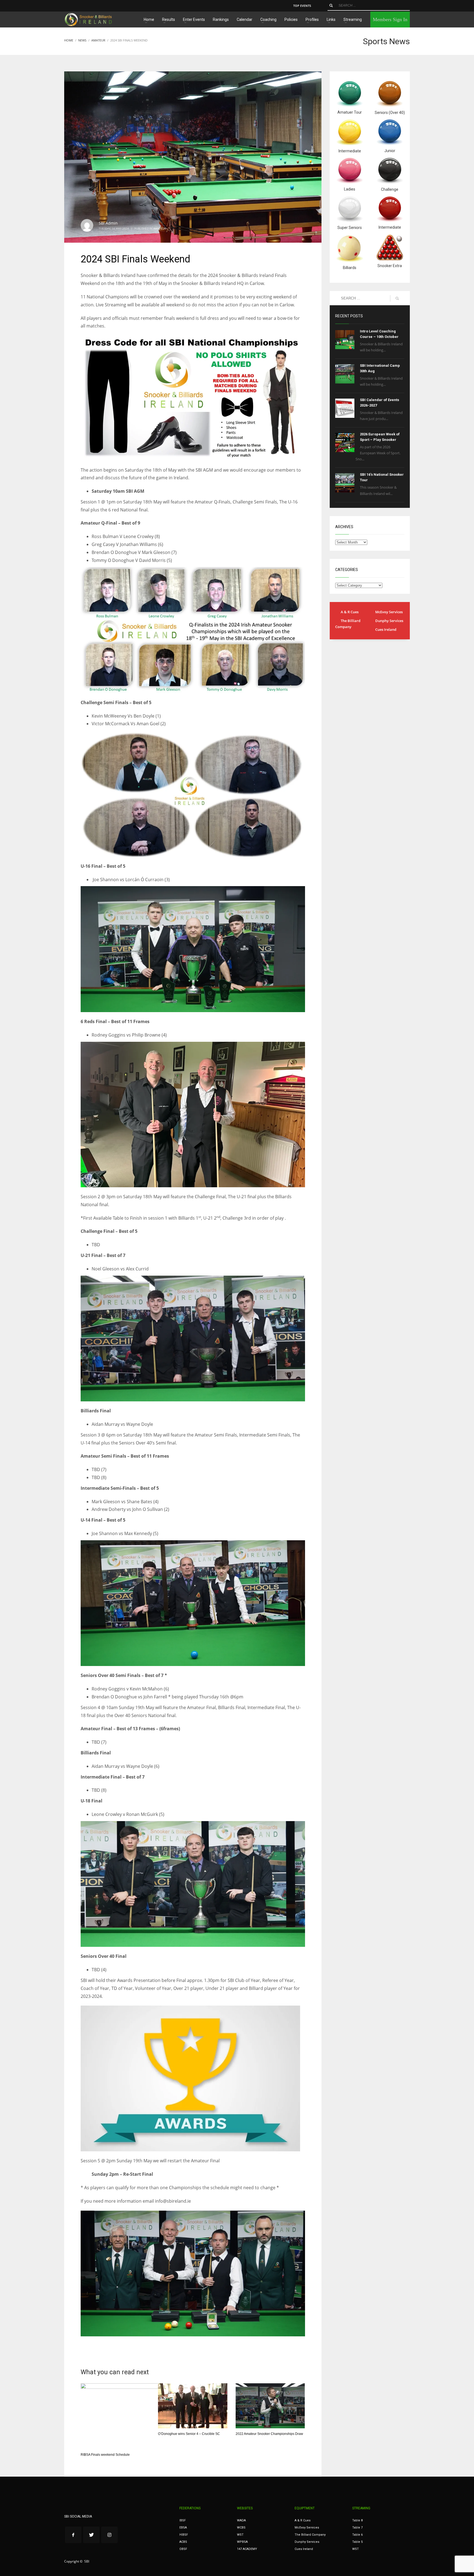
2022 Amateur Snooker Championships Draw (269, 2434)
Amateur (160, 228)
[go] (331, 5)
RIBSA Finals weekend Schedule (105, 2455)
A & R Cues (350, 612)
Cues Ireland (386, 629)
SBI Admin (108, 223)
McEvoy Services (389, 612)
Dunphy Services (389, 621)
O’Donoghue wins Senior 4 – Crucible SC (189, 2434)
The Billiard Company (348, 624)
